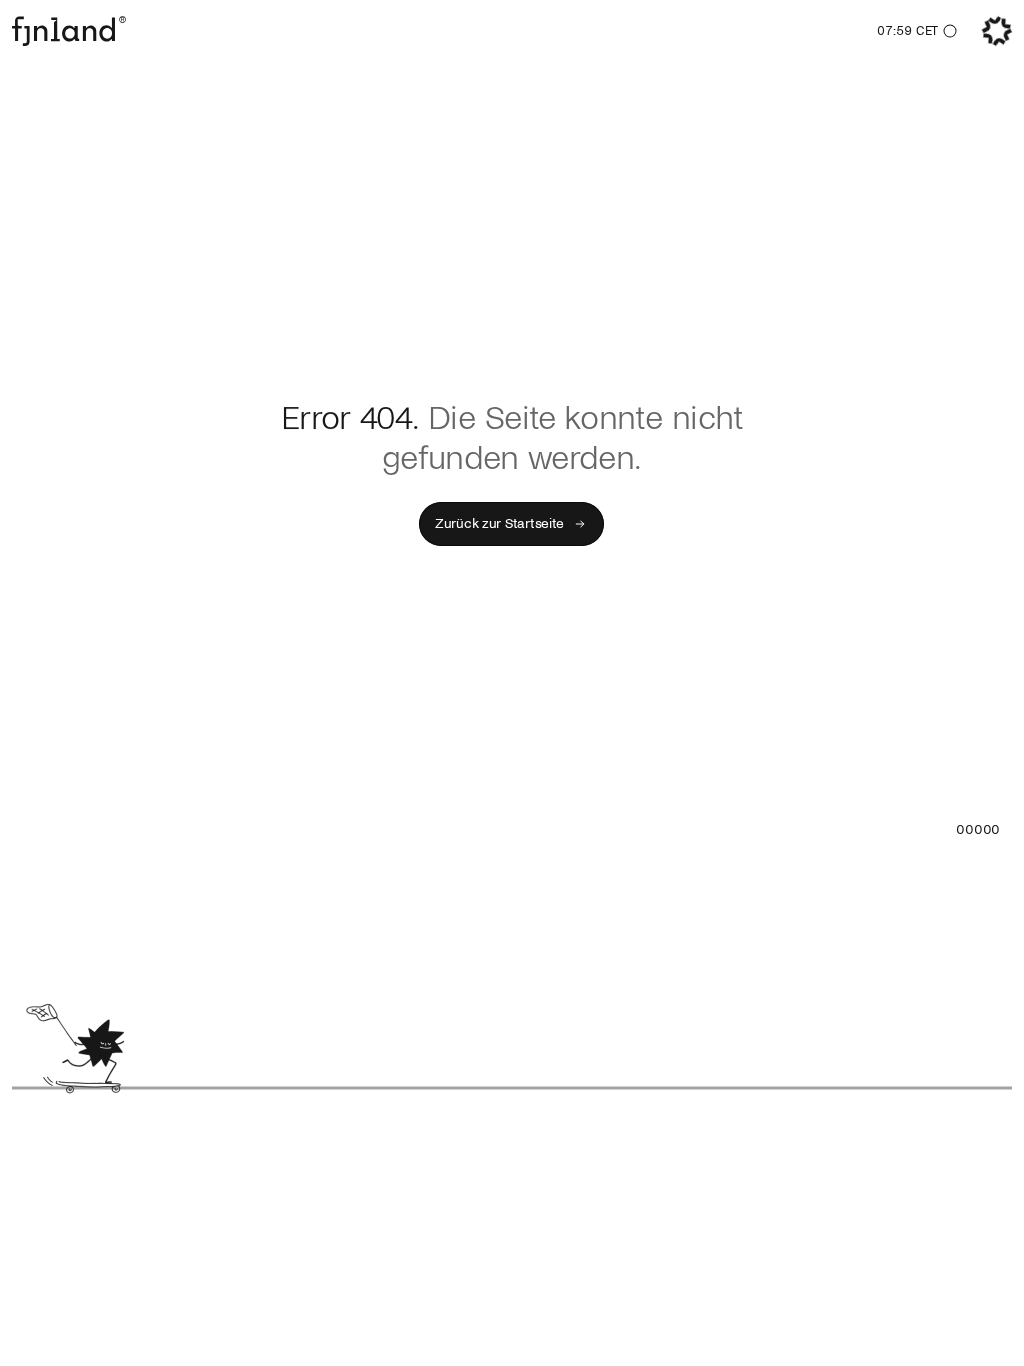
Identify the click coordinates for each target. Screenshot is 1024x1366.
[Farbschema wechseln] (950, 31)
